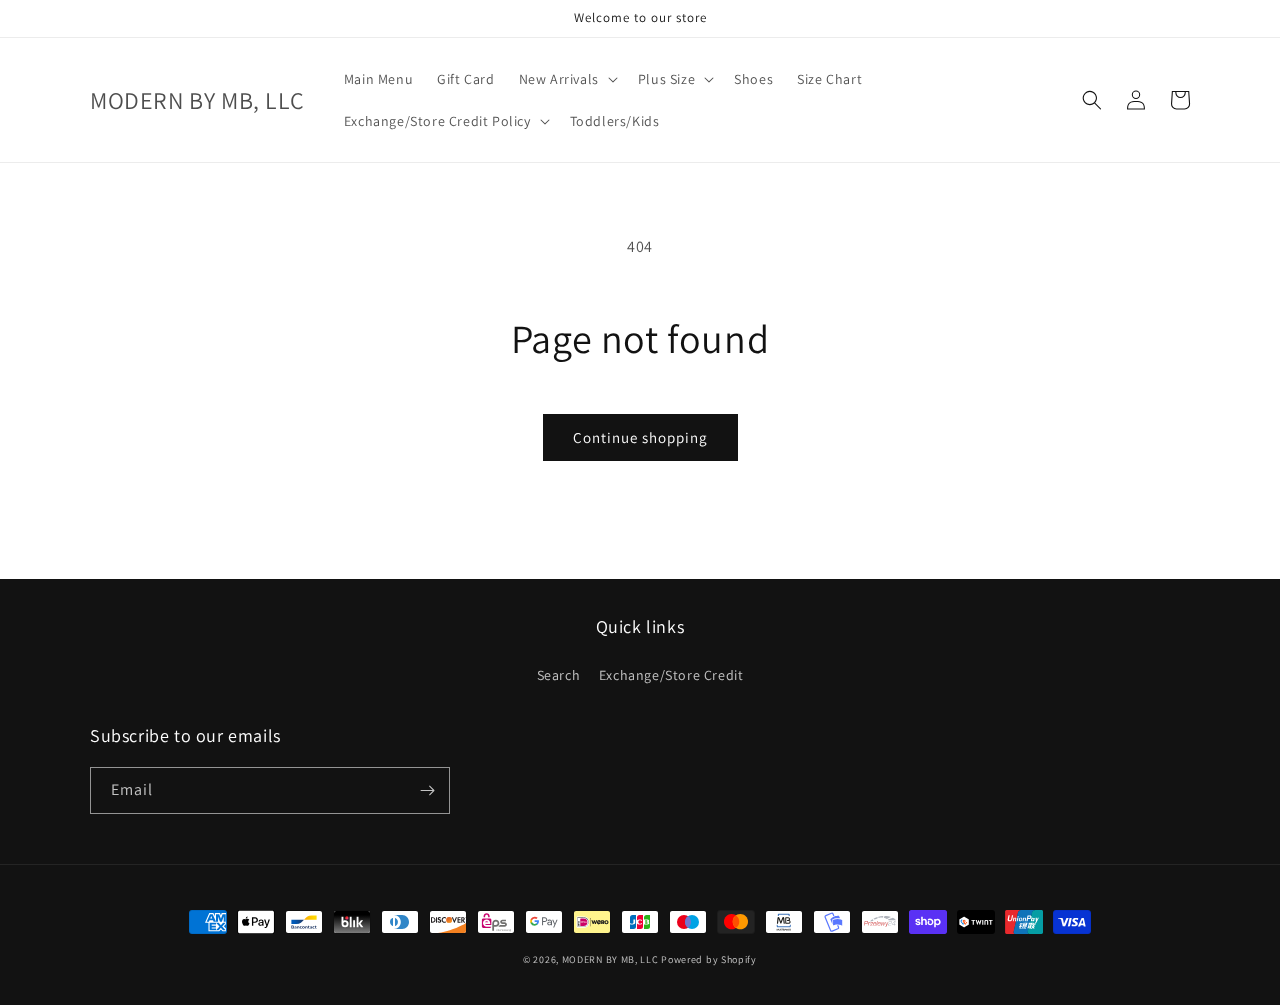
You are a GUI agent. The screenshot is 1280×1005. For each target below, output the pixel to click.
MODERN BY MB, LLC (610, 959)
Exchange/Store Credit (671, 675)
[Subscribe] (427, 790)
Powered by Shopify (709, 959)
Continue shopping (640, 437)
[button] (566, 79)
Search (559, 675)
